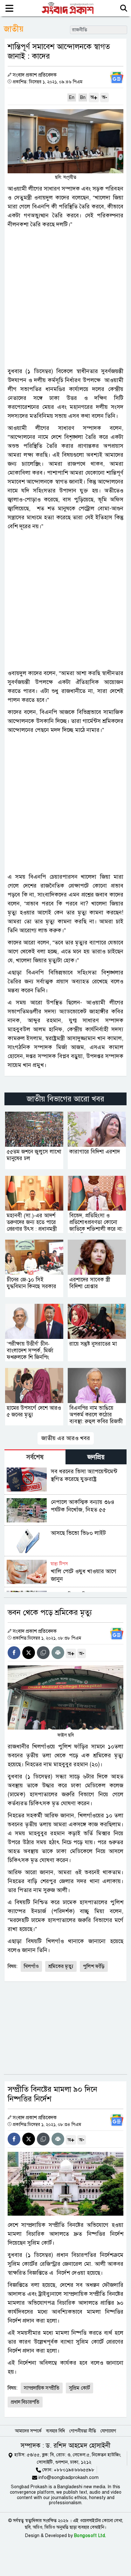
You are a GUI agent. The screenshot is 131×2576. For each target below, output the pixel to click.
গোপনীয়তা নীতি (83, 2431)
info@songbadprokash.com (69, 2477)
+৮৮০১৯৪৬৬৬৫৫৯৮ (74, 2470)
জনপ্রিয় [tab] (96, 1457)
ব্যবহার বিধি (55, 2431)
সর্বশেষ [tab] (35, 1457)
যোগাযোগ (108, 2431)
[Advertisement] (65, 298)
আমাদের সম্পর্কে (28, 2431)
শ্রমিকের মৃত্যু (61, 1966)
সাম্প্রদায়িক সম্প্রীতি (42, 2388)
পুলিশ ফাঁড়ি (94, 1966)
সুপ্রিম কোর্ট (79, 2388)
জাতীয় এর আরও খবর (66, 1438)
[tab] (35, 1457)
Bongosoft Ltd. (90, 2536)
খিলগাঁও (31, 1966)
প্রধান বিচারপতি (25, 2402)
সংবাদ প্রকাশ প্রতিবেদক (35, 75)
